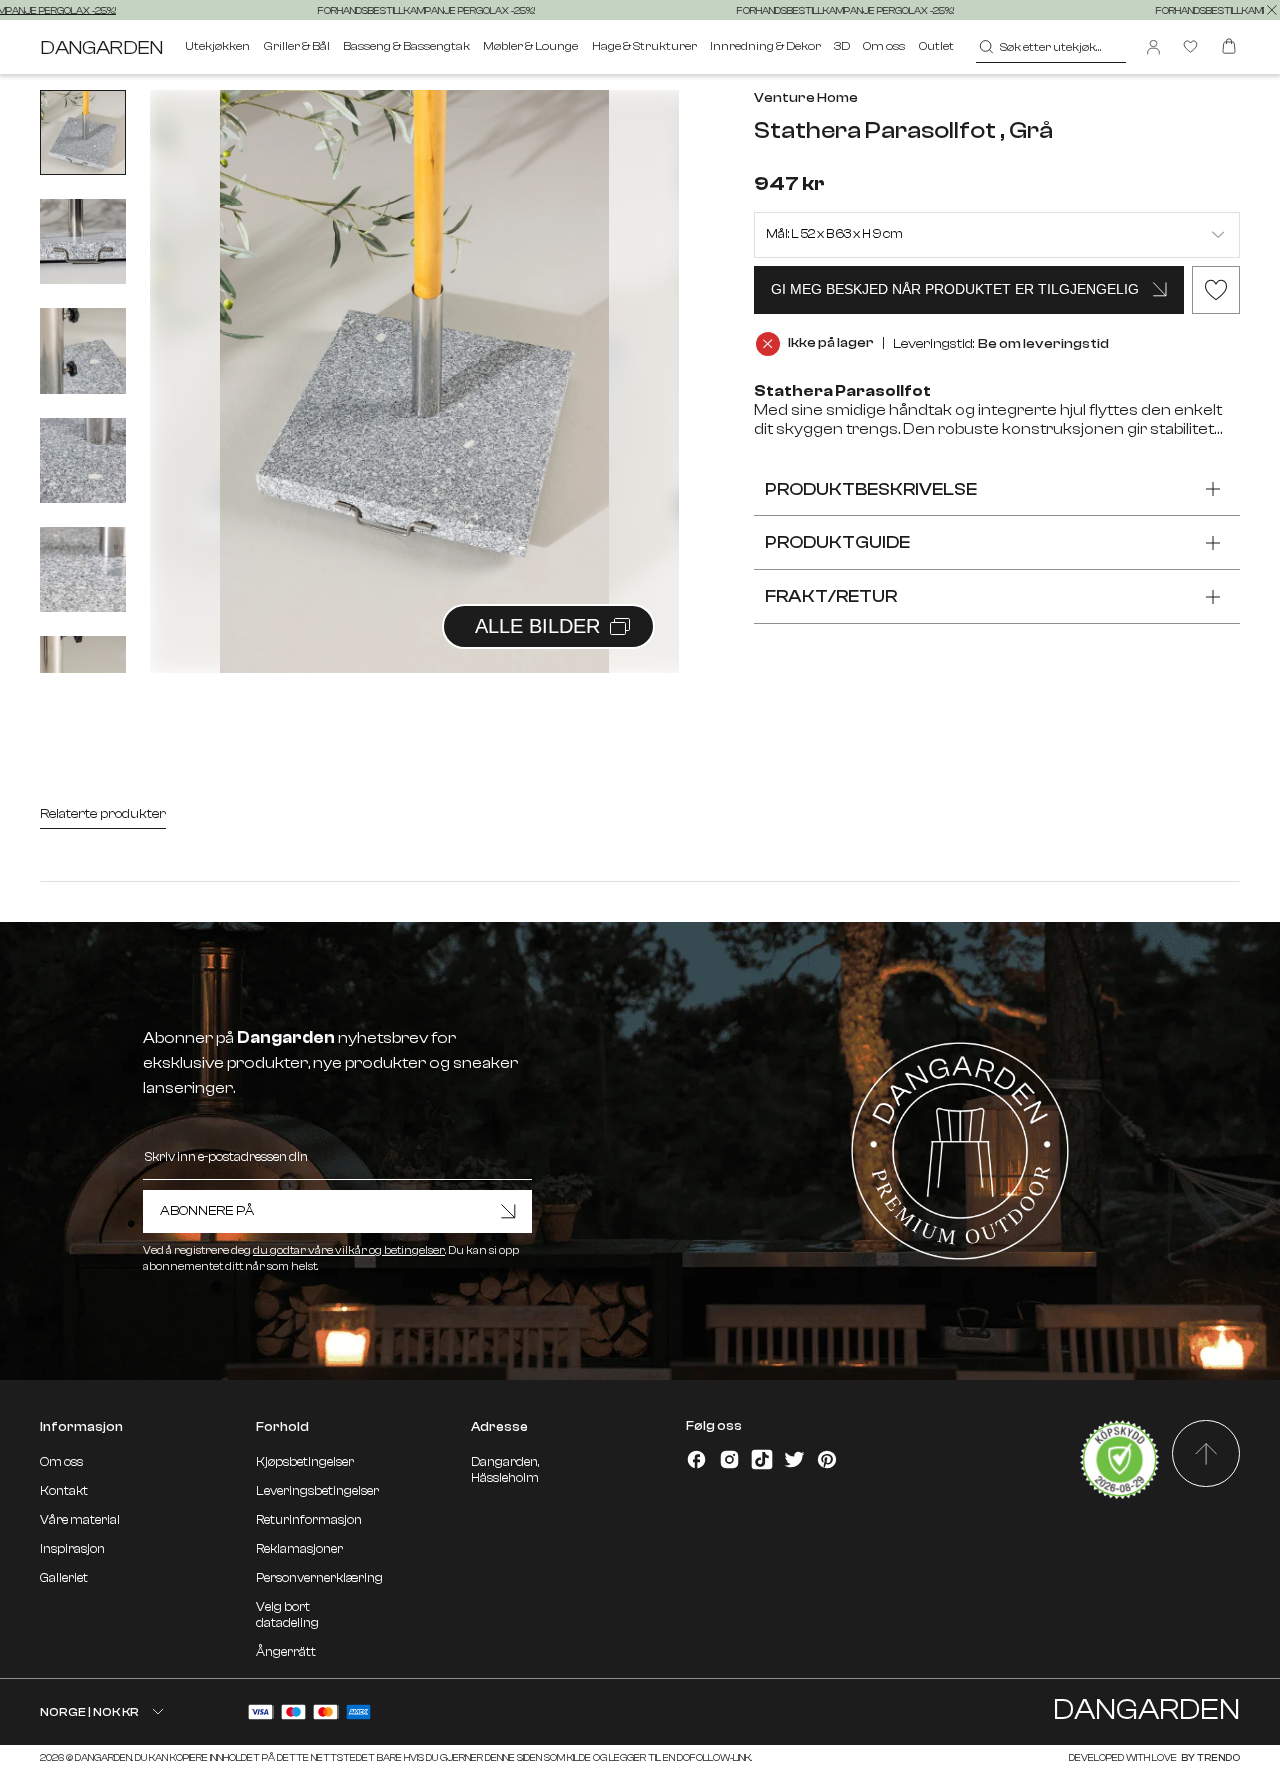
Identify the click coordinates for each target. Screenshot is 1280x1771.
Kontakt (64, 1491)
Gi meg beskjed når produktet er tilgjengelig (955, 289)
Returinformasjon (309, 1520)
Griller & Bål (297, 46)
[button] (639, 359)
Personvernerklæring (319, 1578)
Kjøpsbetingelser (305, 1462)
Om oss (884, 46)
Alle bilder (537, 626)
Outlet (936, 46)
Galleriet (64, 1578)
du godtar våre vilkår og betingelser (349, 1250)
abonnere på (207, 1210)
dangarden (101, 47)
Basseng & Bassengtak (406, 46)
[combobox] (1051, 47)
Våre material (80, 1520)
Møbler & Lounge (530, 46)
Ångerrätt (286, 1652)
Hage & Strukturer (644, 46)
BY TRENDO (1209, 1757)
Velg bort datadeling (287, 1615)
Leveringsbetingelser (317, 1491)
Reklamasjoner (299, 1549)
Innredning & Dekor (765, 46)
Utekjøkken (217, 46)
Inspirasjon (72, 1549)
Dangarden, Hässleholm (505, 1470)
